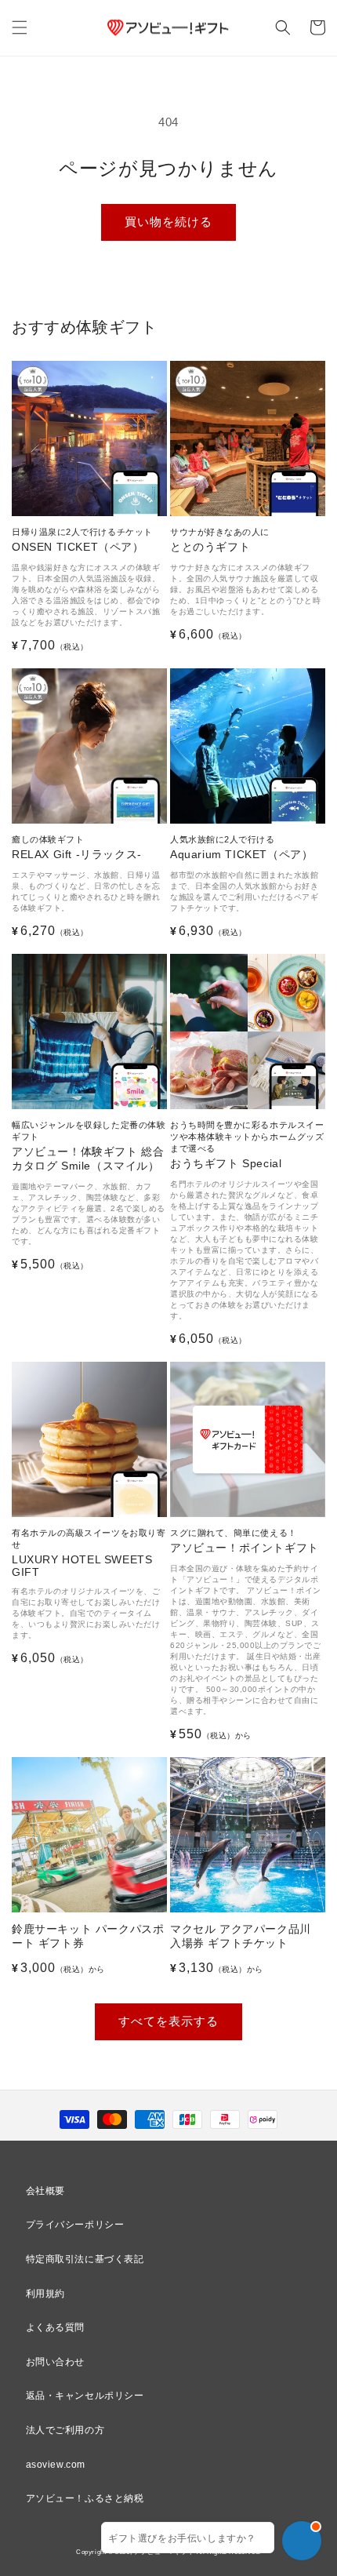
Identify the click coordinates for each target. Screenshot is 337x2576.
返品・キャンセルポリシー (85, 2396)
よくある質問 (56, 2327)
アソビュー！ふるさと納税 (85, 2498)
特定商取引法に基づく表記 (85, 2259)
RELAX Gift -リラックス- (77, 848)
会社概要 (45, 2191)
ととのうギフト (220, 540)
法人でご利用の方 (65, 2430)
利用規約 (45, 2294)
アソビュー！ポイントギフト (245, 1541)
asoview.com (56, 2465)
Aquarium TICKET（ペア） (241, 848)
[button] (20, 27)
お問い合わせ (56, 2362)
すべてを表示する (168, 2021)
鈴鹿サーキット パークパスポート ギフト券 (88, 1936)
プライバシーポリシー (75, 2225)
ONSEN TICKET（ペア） (82, 540)
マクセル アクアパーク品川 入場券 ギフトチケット (241, 1936)
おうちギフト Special (247, 1145)
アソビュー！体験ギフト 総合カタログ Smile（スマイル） (89, 1146)
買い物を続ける (168, 222)
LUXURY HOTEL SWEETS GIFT (89, 1553)
